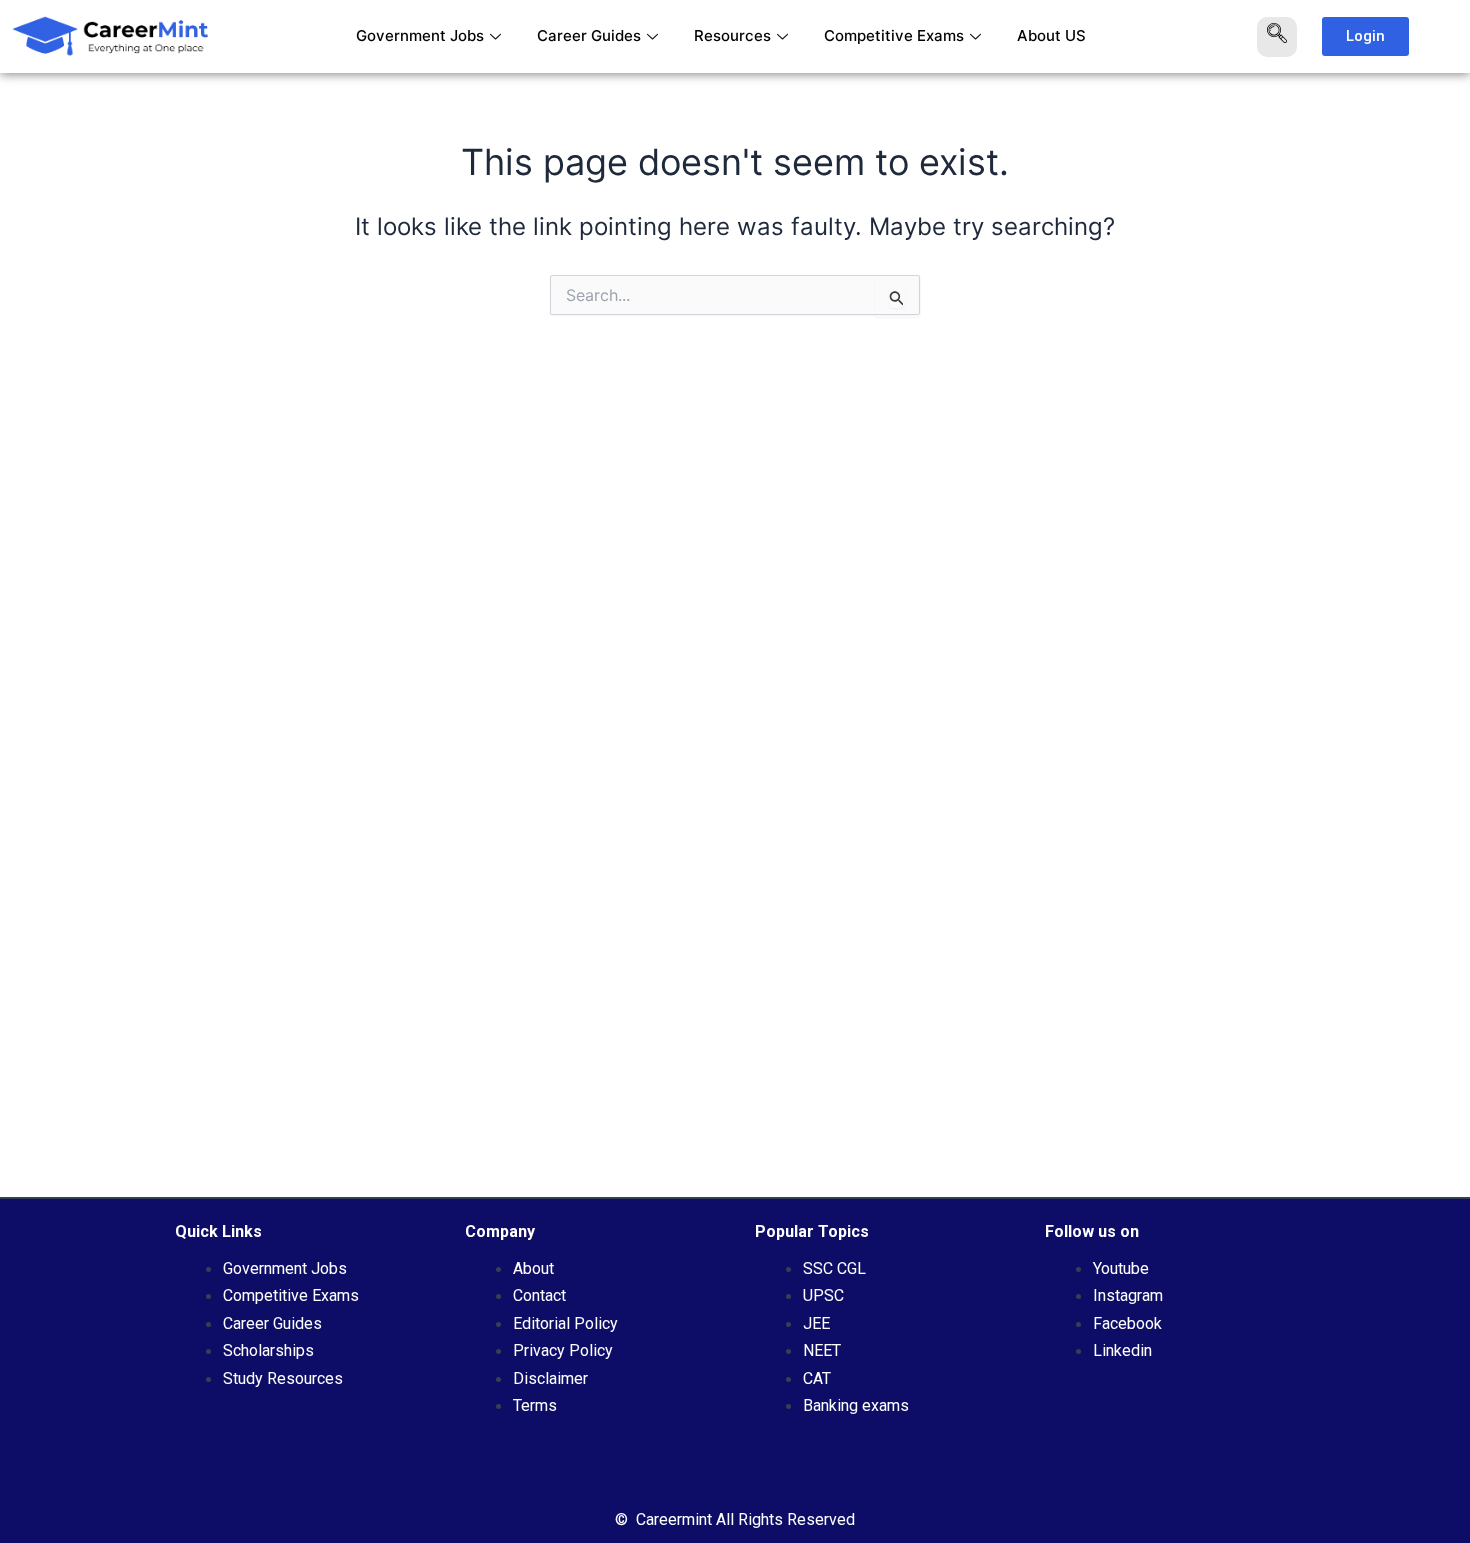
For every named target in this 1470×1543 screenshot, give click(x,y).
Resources (732, 35)
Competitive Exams (894, 35)
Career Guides (589, 35)
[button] (1277, 37)
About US (1051, 35)
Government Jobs (420, 35)
